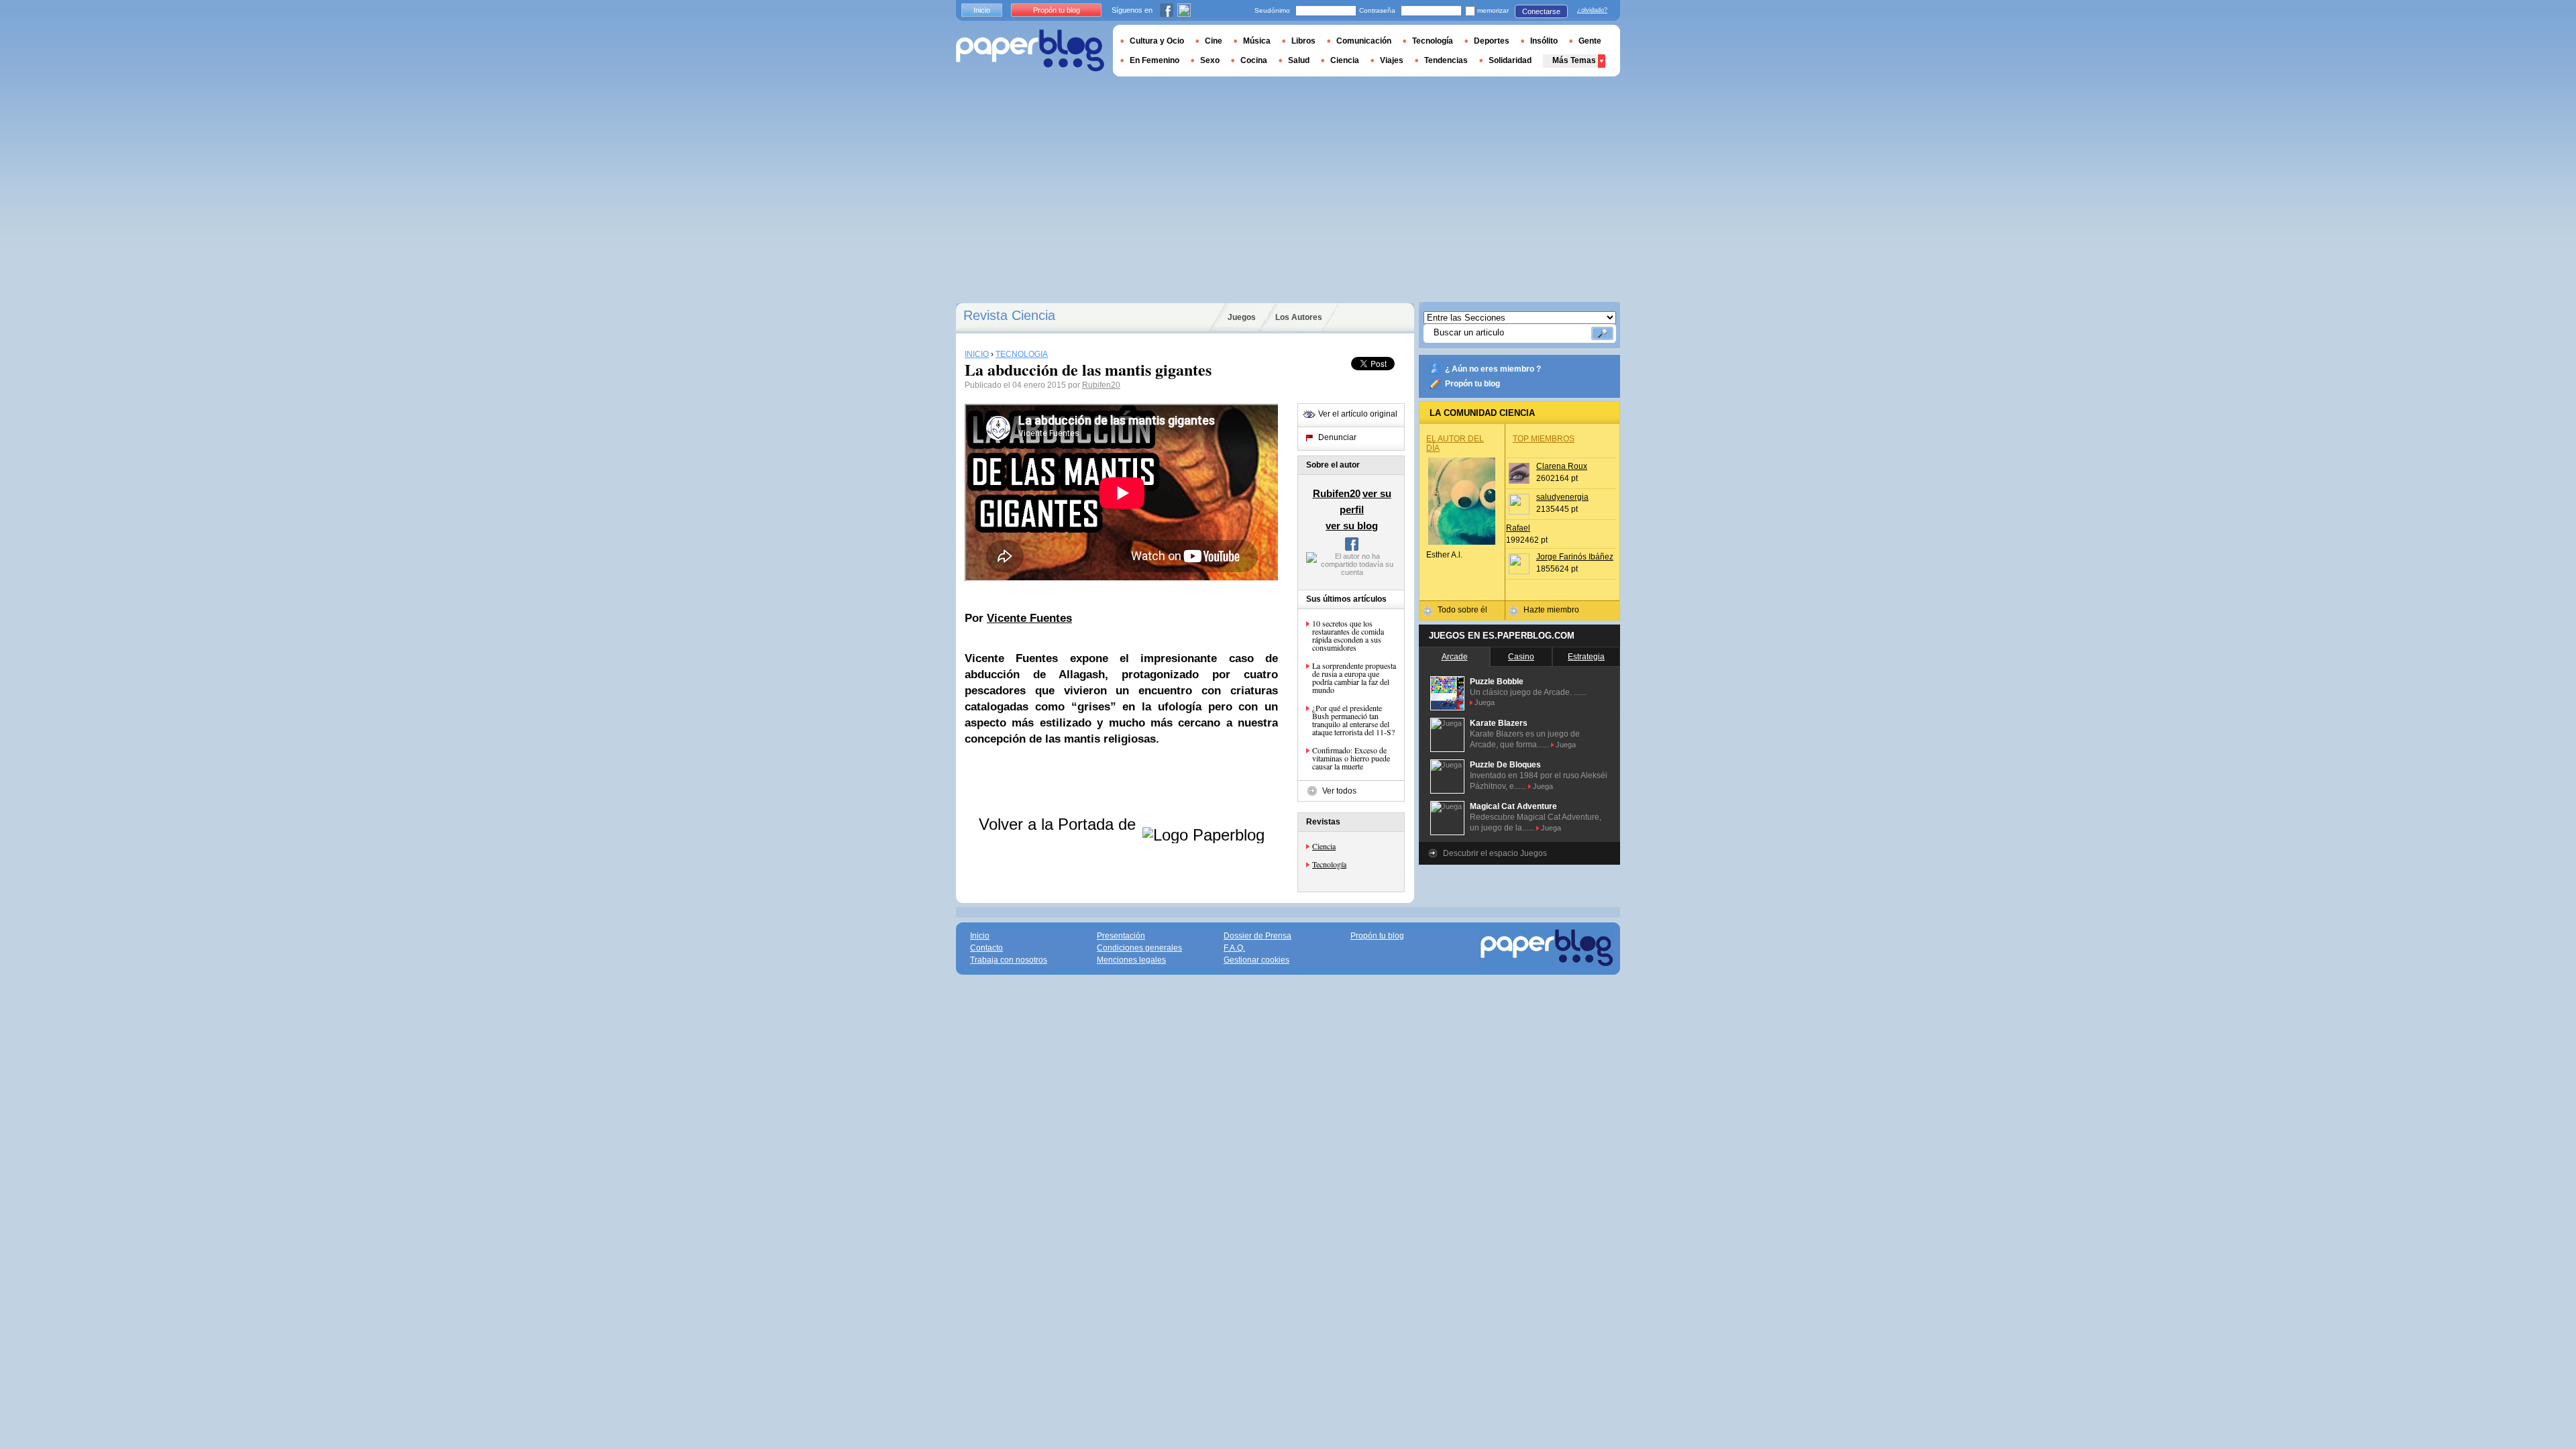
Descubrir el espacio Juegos (1495, 853)
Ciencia (1324, 846)
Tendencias (1446, 60)
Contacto (986, 948)
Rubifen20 (1101, 385)
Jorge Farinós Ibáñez (1575, 557)
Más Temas (1574, 60)
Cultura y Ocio (1157, 41)
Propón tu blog (1472, 384)
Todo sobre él (1462, 610)
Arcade (1455, 657)
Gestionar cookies (1256, 960)
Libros (1303, 41)
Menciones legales (1131, 960)
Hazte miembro (1551, 610)
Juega (1485, 702)
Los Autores (1299, 317)
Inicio (982, 10)
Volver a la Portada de (1060, 824)
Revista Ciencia (1009, 315)
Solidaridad (1510, 60)
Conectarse (1541, 11)
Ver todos (1339, 791)
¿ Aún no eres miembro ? (1493, 369)
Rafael (1518, 528)
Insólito (1544, 41)
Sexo (1210, 60)
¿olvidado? (1592, 10)
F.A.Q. (1234, 948)
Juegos (1242, 317)
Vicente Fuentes (1029, 618)
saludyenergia (1562, 497)
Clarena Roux (1562, 466)
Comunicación (1364, 41)
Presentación (1121, 936)
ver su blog (1352, 526)
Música (1257, 41)
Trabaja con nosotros (1009, 960)
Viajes (1392, 60)
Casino (1521, 657)
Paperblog (1030, 51)
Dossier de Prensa (1257, 936)
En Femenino (1155, 60)
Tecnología (1329, 864)
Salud (1299, 60)
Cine (1214, 41)
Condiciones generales (1139, 948)
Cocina (1254, 60)
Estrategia (1586, 657)
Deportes (1492, 41)
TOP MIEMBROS (1544, 439)
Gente (1590, 41)
